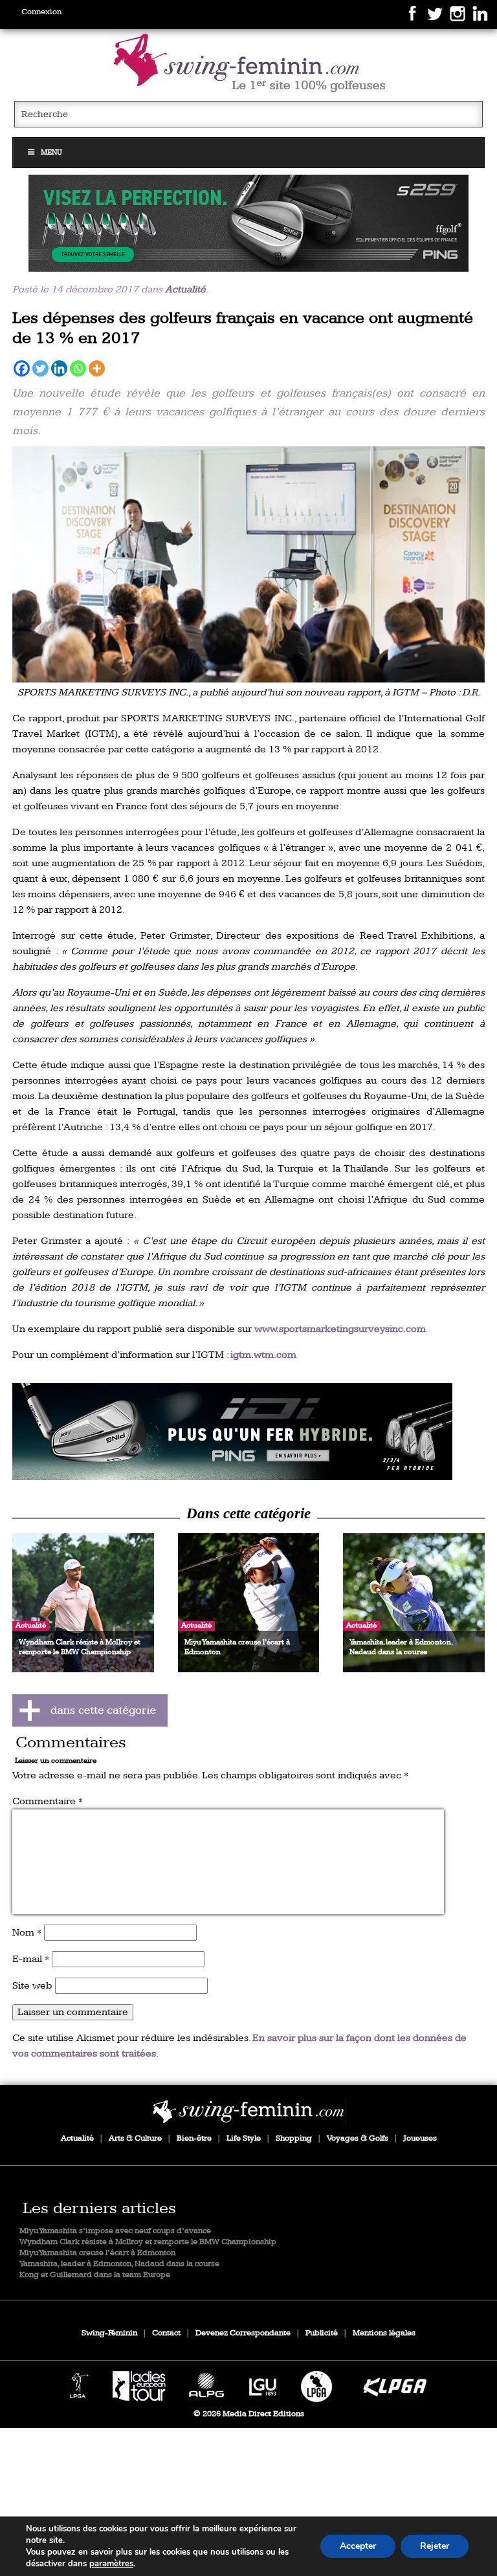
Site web (32, 1986)
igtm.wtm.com (263, 1355)
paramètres (111, 2564)
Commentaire (48, 1801)
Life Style (244, 2138)
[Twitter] (40, 368)
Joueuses (420, 2138)
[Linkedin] (59, 368)
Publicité (322, 2333)
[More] (97, 368)
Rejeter (435, 2546)
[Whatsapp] (78, 368)
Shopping (294, 2138)
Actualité (185, 289)
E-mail (31, 1959)
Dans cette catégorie (248, 1513)
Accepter (358, 2546)
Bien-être (194, 2138)
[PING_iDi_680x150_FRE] (248, 1432)
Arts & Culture (135, 2138)
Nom (27, 1933)
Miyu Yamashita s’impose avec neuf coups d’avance (115, 2231)
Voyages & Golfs (358, 2138)
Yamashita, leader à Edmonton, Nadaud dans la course (119, 2264)
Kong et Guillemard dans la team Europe (95, 2275)
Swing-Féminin (109, 2333)
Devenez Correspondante (243, 2333)
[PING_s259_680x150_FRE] (248, 223)
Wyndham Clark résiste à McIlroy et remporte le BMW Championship (148, 2242)
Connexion (41, 12)
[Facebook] (22, 368)
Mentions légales (384, 2333)
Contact (166, 2333)
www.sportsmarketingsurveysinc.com (340, 1329)
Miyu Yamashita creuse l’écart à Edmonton (97, 2253)
